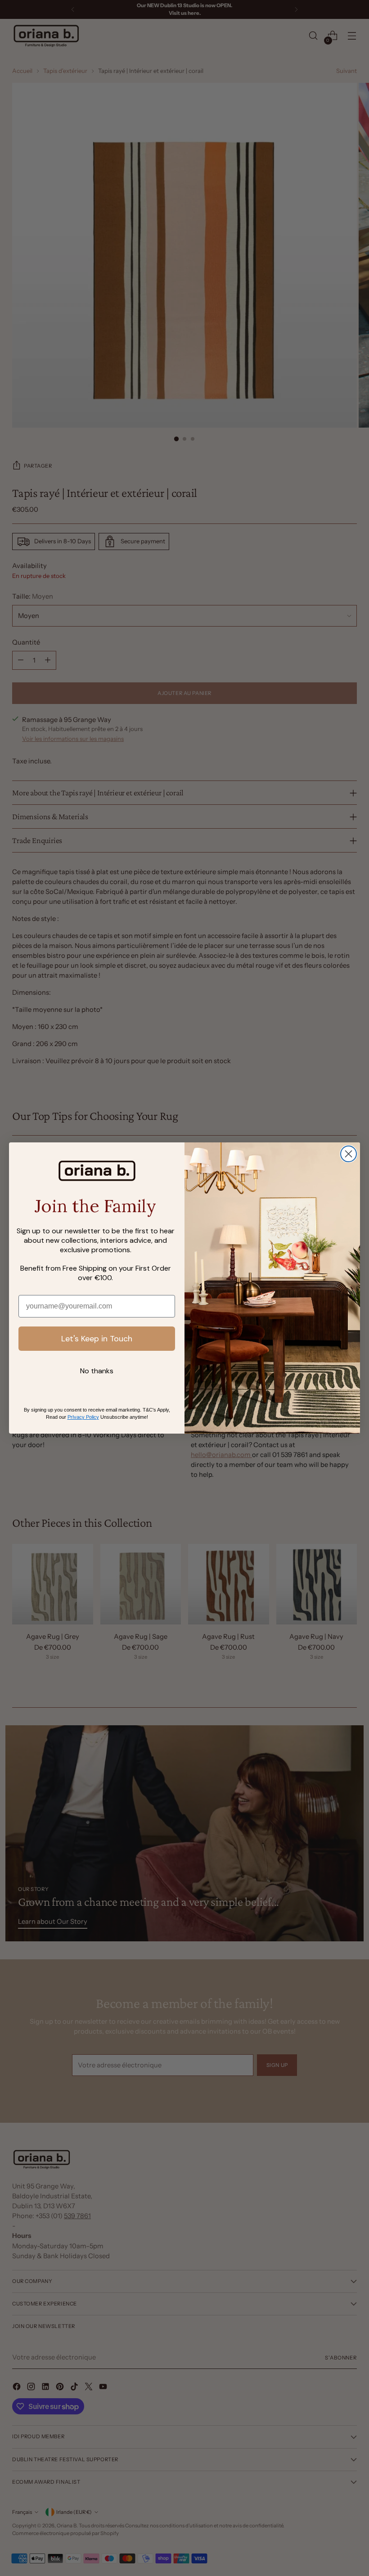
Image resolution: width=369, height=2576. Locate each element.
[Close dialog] (349, 1154)
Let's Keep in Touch (97, 1339)
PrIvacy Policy (83, 1417)
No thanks (97, 1371)
